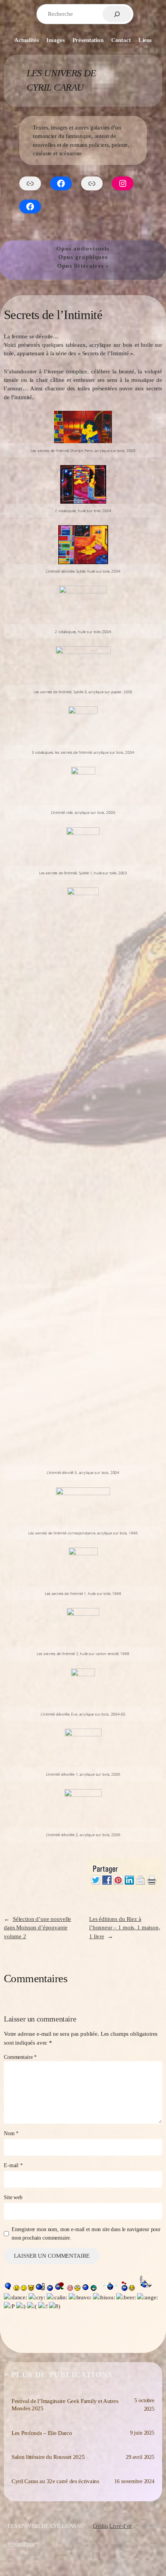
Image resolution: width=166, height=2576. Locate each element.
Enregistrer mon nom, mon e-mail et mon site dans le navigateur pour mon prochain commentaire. (86, 2233)
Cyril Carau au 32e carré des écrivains (55, 2481)
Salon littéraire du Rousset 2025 (48, 2457)
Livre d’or (120, 2526)
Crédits (100, 2526)
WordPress (23, 2544)
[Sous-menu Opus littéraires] (107, 266)
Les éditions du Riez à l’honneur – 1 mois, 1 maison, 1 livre (125, 1928)
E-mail (13, 2165)
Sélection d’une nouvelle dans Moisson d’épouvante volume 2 (37, 1928)
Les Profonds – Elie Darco (42, 2433)
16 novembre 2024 (134, 2481)
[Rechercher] (117, 14)
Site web (13, 2197)
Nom (11, 2133)
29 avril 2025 (140, 2457)
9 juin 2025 (142, 2433)
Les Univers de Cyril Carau (46, 2526)
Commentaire (20, 2057)
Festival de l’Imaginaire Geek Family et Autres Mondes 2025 (65, 2405)
